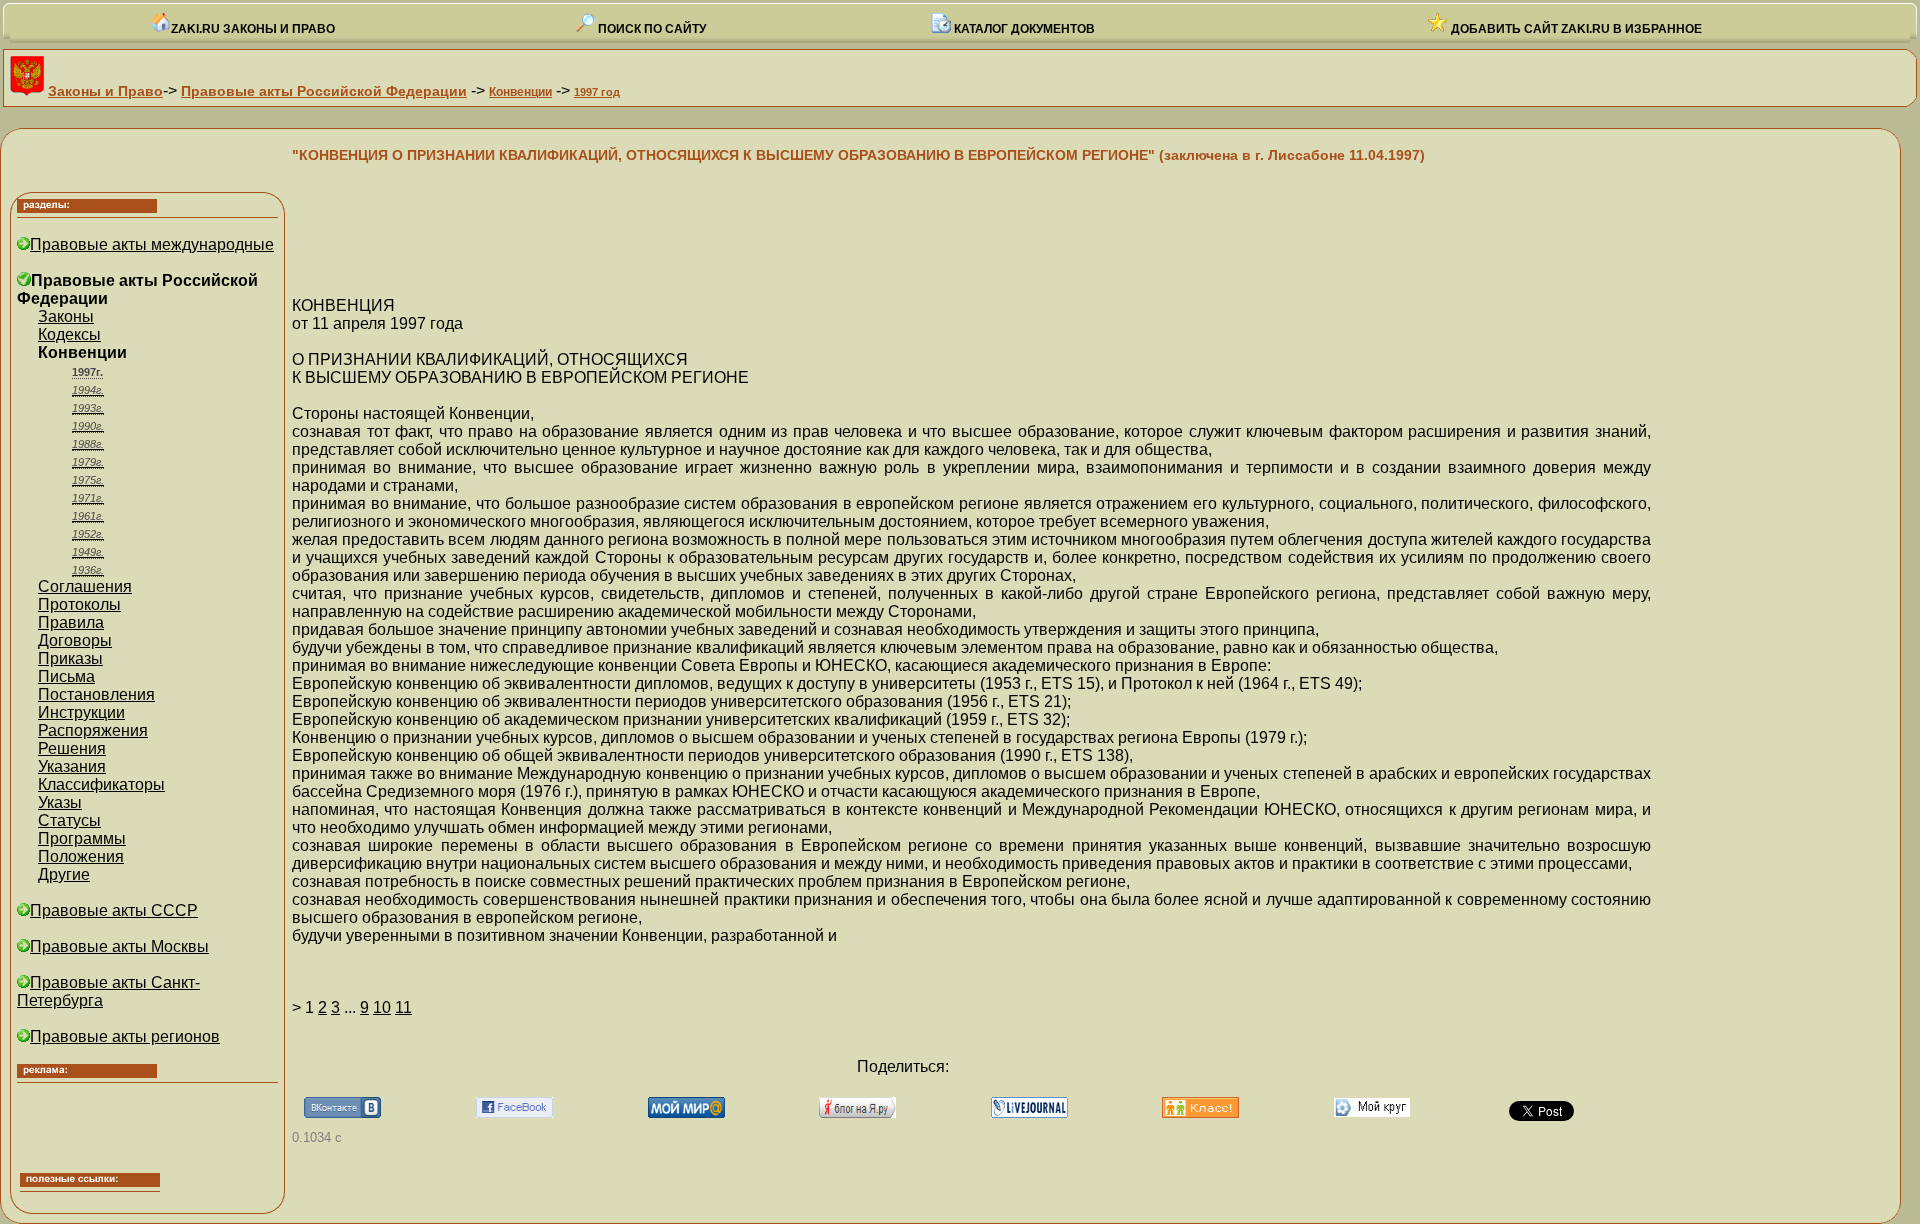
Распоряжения (93, 730)
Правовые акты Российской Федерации (324, 91)
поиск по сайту (650, 29)
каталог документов (1023, 29)
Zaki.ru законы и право (253, 29)
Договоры (75, 640)
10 (382, 1007)
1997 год (597, 92)
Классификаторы (101, 784)
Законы (66, 316)
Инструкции (81, 712)
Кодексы (69, 334)
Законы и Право (105, 91)
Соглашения (85, 586)
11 (403, 1007)
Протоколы (79, 604)
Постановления (96, 694)
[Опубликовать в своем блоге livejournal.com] (1029, 1112)
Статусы (69, 820)
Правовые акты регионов (125, 1036)
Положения (81, 856)
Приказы (70, 658)
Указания (72, 766)
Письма (66, 676)
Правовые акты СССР (114, 910)
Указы (60, 802)
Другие (64, 874)
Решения (72, 748)
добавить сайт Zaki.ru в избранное (1575, 29)
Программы (82, 838)
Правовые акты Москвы (119, 946)
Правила (71, 622)
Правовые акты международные (152, 244)
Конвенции (520, 92)
